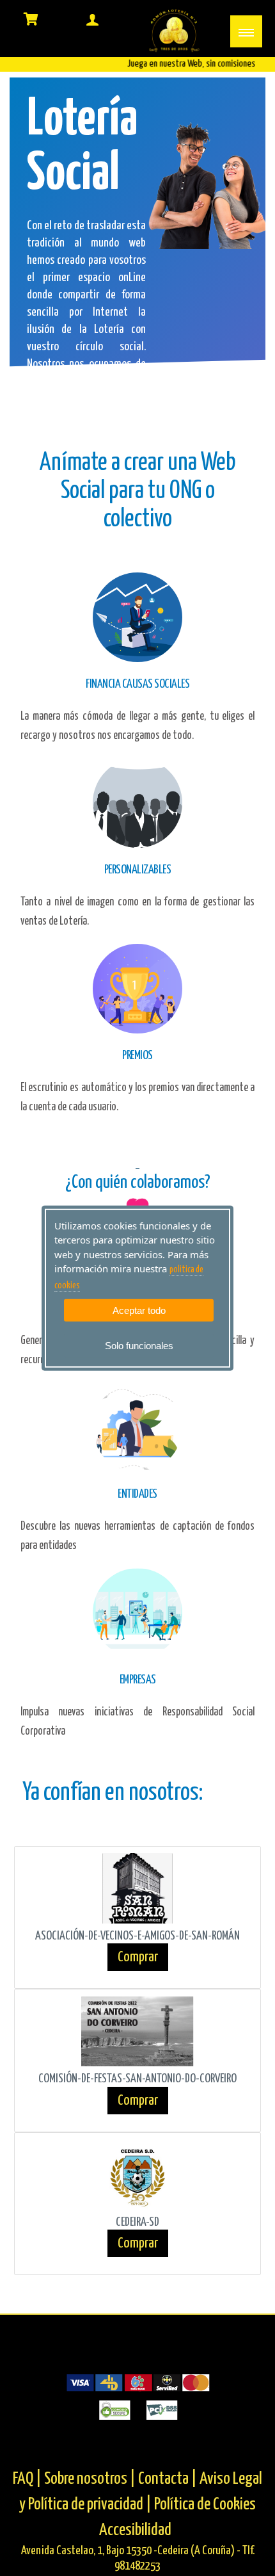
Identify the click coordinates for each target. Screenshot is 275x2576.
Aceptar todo (139, 1310)
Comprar (138, 1957)
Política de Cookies (205, 2505)
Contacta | (168, 2479)
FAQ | (28, 2479)
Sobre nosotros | (90, 2479)
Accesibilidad (135, 2530)
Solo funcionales (139, 1346)
